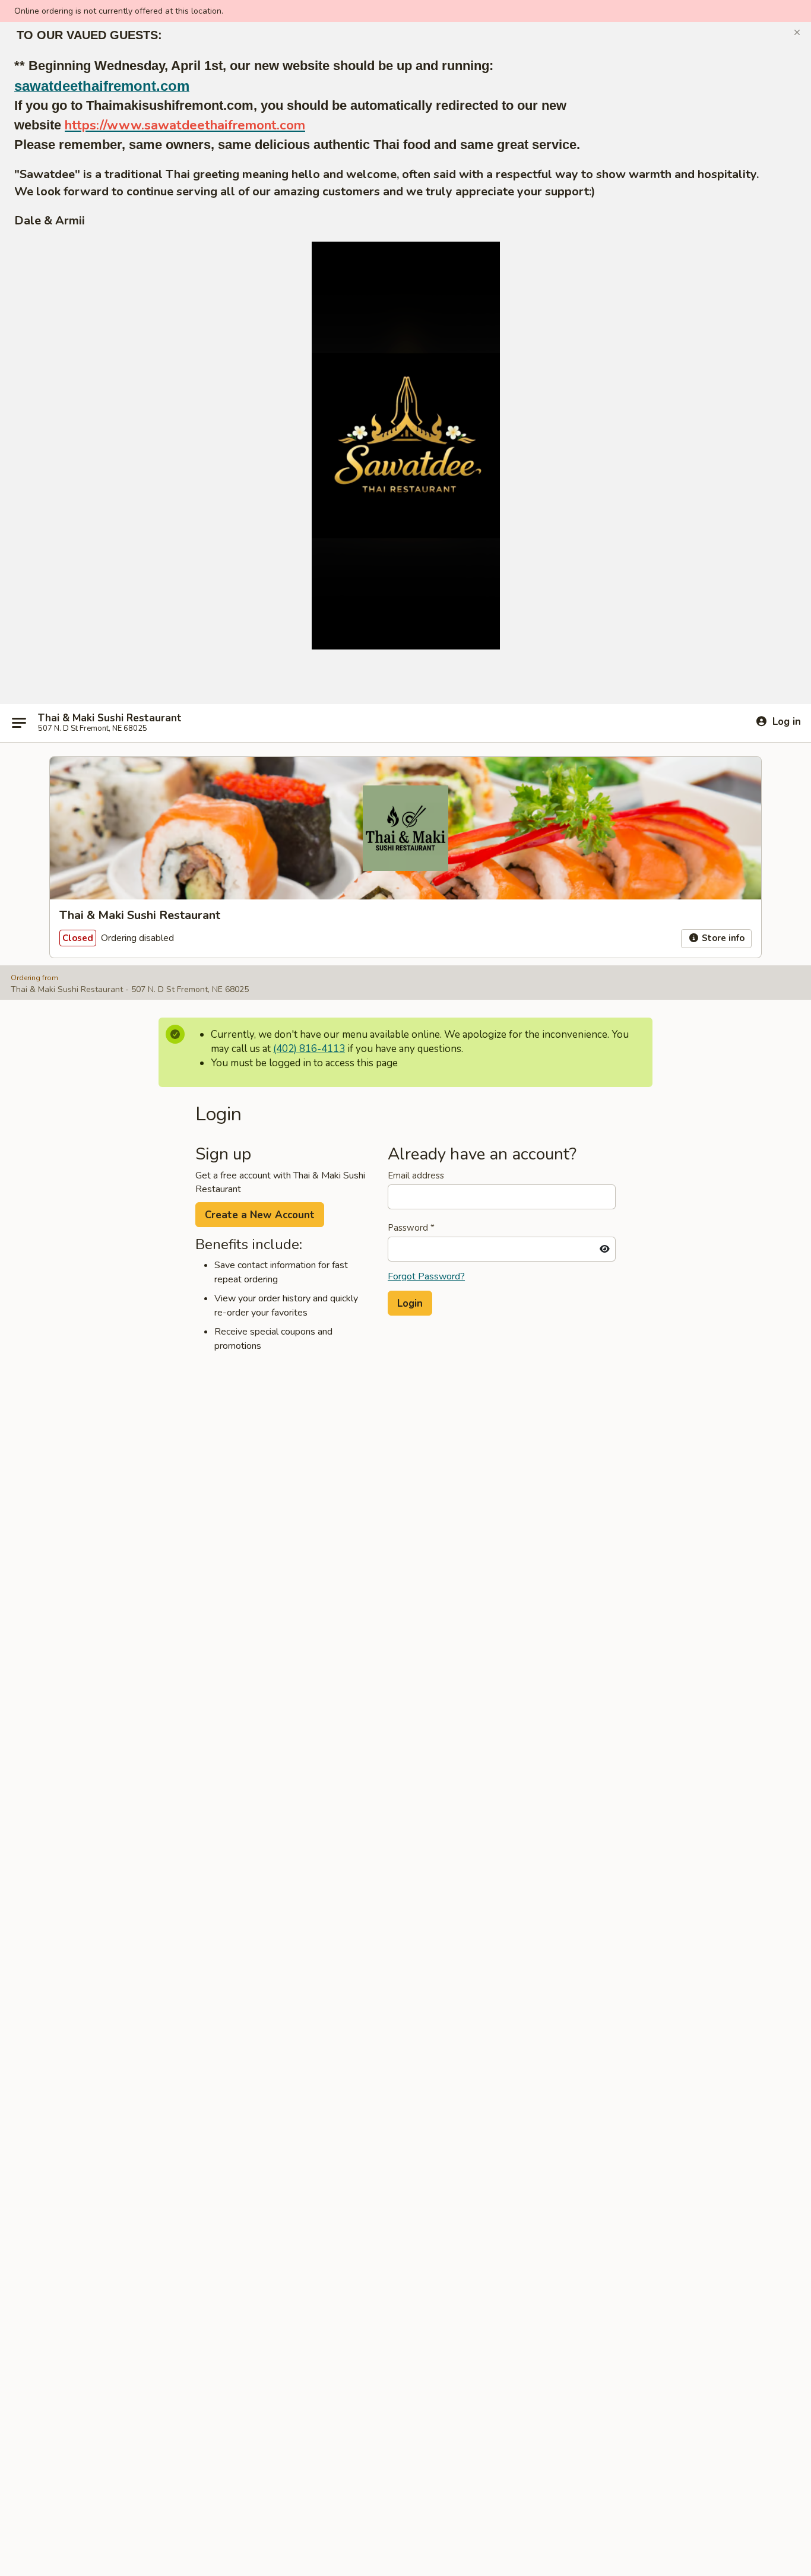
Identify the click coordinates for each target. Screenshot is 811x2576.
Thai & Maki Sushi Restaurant (110, 718)
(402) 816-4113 (309, 1049)
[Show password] (605, 1249)
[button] (797, 33)
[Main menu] (19, 723)
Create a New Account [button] (260, 1215)
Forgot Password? (426, 1276)
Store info (722, 938)
